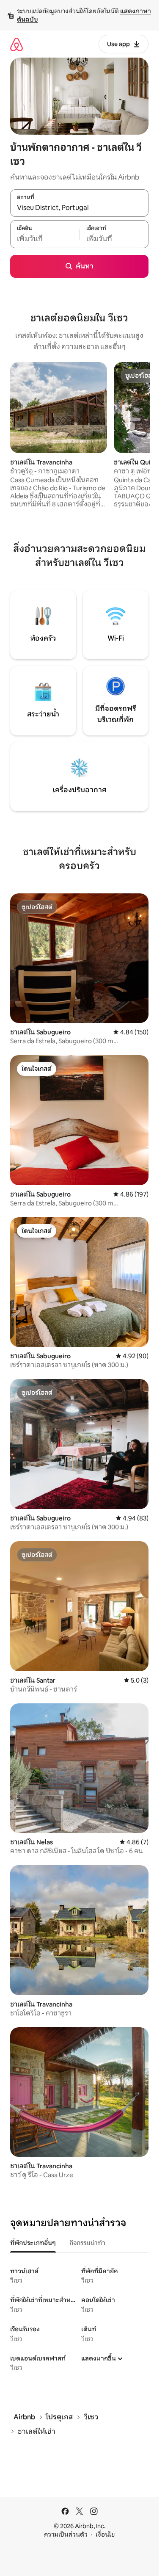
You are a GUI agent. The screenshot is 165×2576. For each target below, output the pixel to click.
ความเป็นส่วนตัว (66, 2535)
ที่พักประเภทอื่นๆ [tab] (33, 2243)
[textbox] (45, 239)
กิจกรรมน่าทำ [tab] (87, 2243)
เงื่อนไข (105, 2535)
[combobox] (79, 207)
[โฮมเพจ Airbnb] (16, 44)
